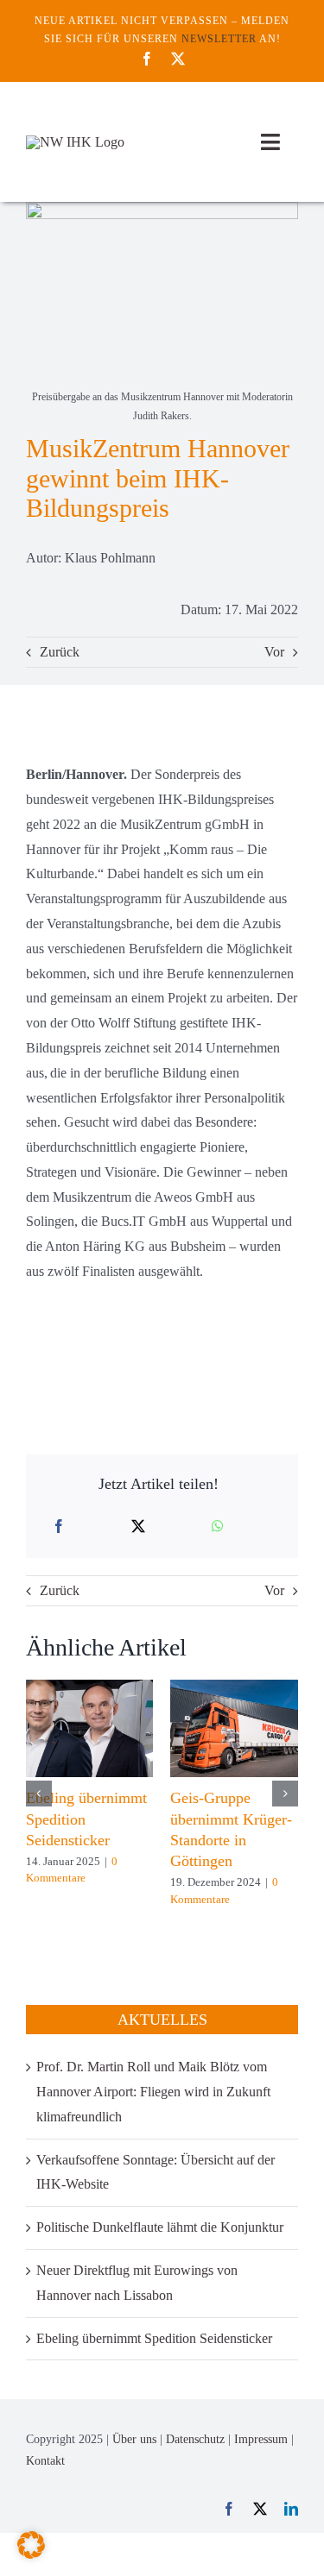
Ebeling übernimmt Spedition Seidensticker (154, 2338)
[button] (39, 1794)
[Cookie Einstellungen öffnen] (31, 2554)
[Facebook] (59, 1527)
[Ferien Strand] (75, 142)
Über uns (134, 2439)
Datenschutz (195, 2439)
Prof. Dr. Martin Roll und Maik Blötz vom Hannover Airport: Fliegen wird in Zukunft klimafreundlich (153, 2092)
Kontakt (45, 2461)
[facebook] (147, 59)
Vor (274, 652)
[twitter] (178, 59)
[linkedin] (291, 2509)
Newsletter (219, 39)
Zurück (60, 652)
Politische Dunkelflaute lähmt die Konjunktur (160, 2227)
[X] (138, 1527)
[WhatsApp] (218, 1527)
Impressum (261, 2439)
